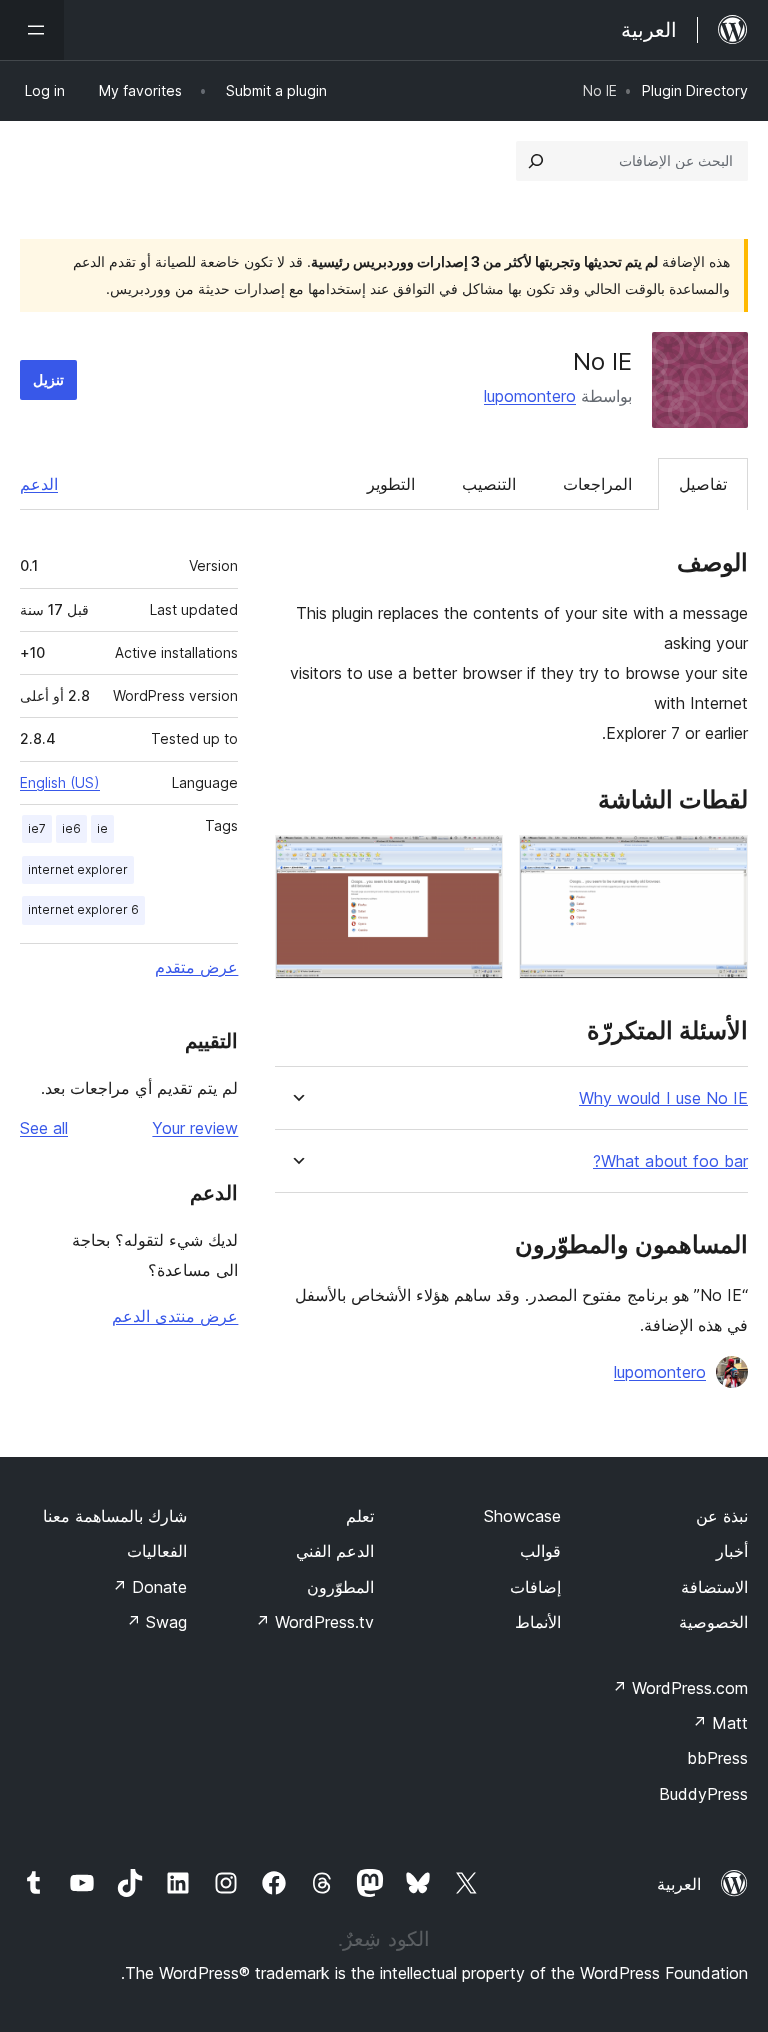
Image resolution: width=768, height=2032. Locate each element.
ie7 (37, 828)
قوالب (540, 1551)
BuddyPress (703, 1794)
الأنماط (538, 1622)
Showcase (522, 1516)
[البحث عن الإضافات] (536, 161)
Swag (156, 1622)
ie (102, 828)
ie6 (71, 828)
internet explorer (78, 869)
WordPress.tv (314, 1622)
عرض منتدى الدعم (175, 1316)
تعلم (360, 1516)
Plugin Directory (695, 90)
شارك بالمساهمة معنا (115, 1516)
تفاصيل (703, 484)
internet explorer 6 (83, 909)
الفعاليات (157, 1551)
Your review (195, 1128)
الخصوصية (713, 1622)
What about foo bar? (670, 1161)
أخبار (732, 1551)
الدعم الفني (335, 1551)
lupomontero (530, 396)
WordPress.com (680, 1688)
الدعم (39, 484)
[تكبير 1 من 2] (721, 862)
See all (44, 1128)
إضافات (535, 1587)
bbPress (717, 1758)
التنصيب (489, 484)
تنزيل (48, 379)
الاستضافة (714, 1587)
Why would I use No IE (663, 1098)
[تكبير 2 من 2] (476, 862)
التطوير (391, 484)
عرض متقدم (196, 967)
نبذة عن (722, 1516)
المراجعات (597, 484)
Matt (720, 1723)
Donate (149, 1587)
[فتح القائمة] (32, 30)
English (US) (60, 782)
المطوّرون (340, 1587)
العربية (679, 1884)
